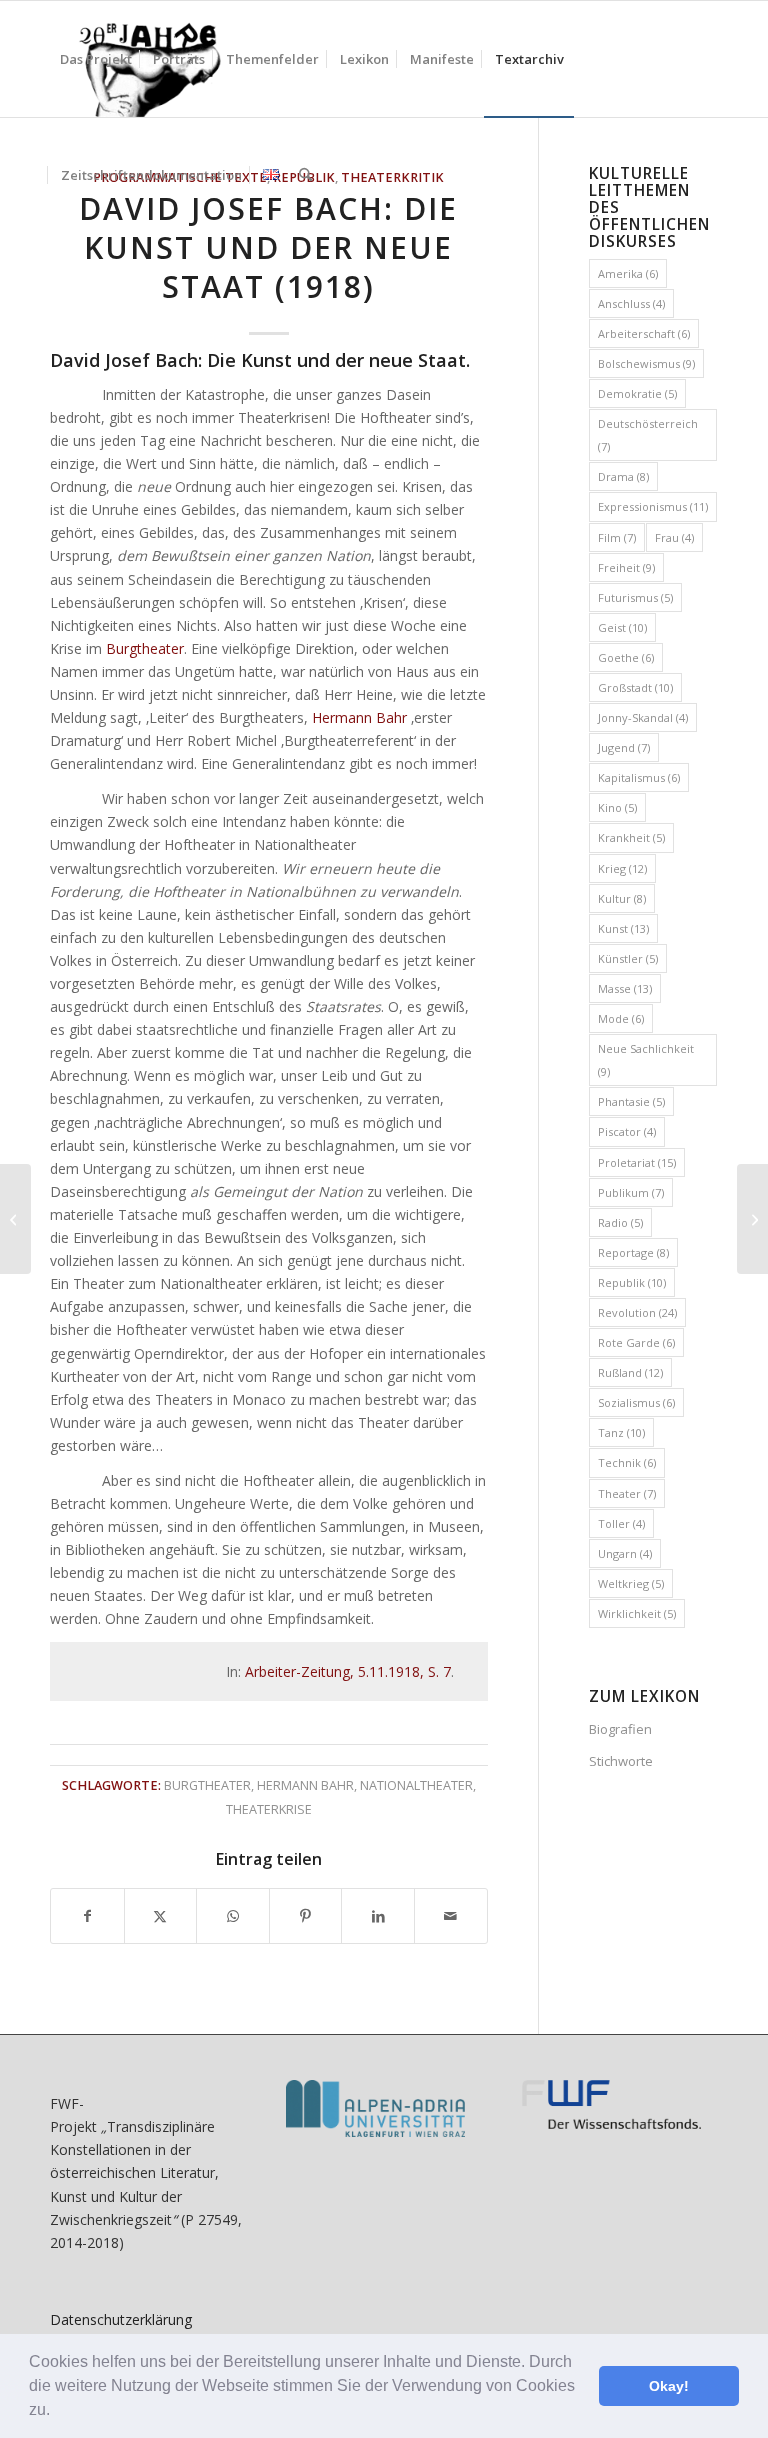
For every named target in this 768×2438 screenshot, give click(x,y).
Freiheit (626, 567)
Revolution (637, 1312)
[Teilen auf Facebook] (87, 1916)
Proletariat (637, 1162)
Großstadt (635, 687)
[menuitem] (96, 59)
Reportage (633, 1252)
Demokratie (637, 393)
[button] (57, 2412)
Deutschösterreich (648, 435)
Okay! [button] (669, 2386)
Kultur (622, 898)
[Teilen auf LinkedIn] (378, 1916)
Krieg (622, 868)
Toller (621, 1523)
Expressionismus (653, 506)
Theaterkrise (269, 1809)
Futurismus (635, 597)
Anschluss (631, 303)
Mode (621, 1018)
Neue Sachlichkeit (646, 1060)
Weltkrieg (631, 1583)
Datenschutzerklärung (121, 2319)
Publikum (631, 1192)
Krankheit (631, 837)
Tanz (621, 1432)
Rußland (630, 1372)
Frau (674, 537)
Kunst (623, 928)
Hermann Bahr (359, 717)
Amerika (628, 273)
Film (617, 537)
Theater (627, 1493)
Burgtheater (145, 648)
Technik (627, 1462)
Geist (622, 627)
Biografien (620, 1729)
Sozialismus (636, 1402)
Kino (617, 807)
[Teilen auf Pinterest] (306, 1916)
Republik (632, 1282)
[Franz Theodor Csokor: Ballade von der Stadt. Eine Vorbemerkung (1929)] (15, 1219)
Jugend (624, 747)
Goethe (626, 657)
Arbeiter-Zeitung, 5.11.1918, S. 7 (348, 1671)
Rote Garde (636, 1342)
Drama (623, 476)
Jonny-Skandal (643, 717)
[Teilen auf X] (161, 1916)
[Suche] (305, 175)
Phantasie (631, 1101)
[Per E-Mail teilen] (451, 1916)
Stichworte (621, 1761)
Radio (620, 1222)
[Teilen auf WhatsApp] (233, 1916)
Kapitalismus (639, 777)
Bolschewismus (646, 363)
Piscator (627, 1131)
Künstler (628, 958)
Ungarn (625, 1553)
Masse (625, 988)
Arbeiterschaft (644, 333)
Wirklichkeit (637, 1613)
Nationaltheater (416, 1785)
